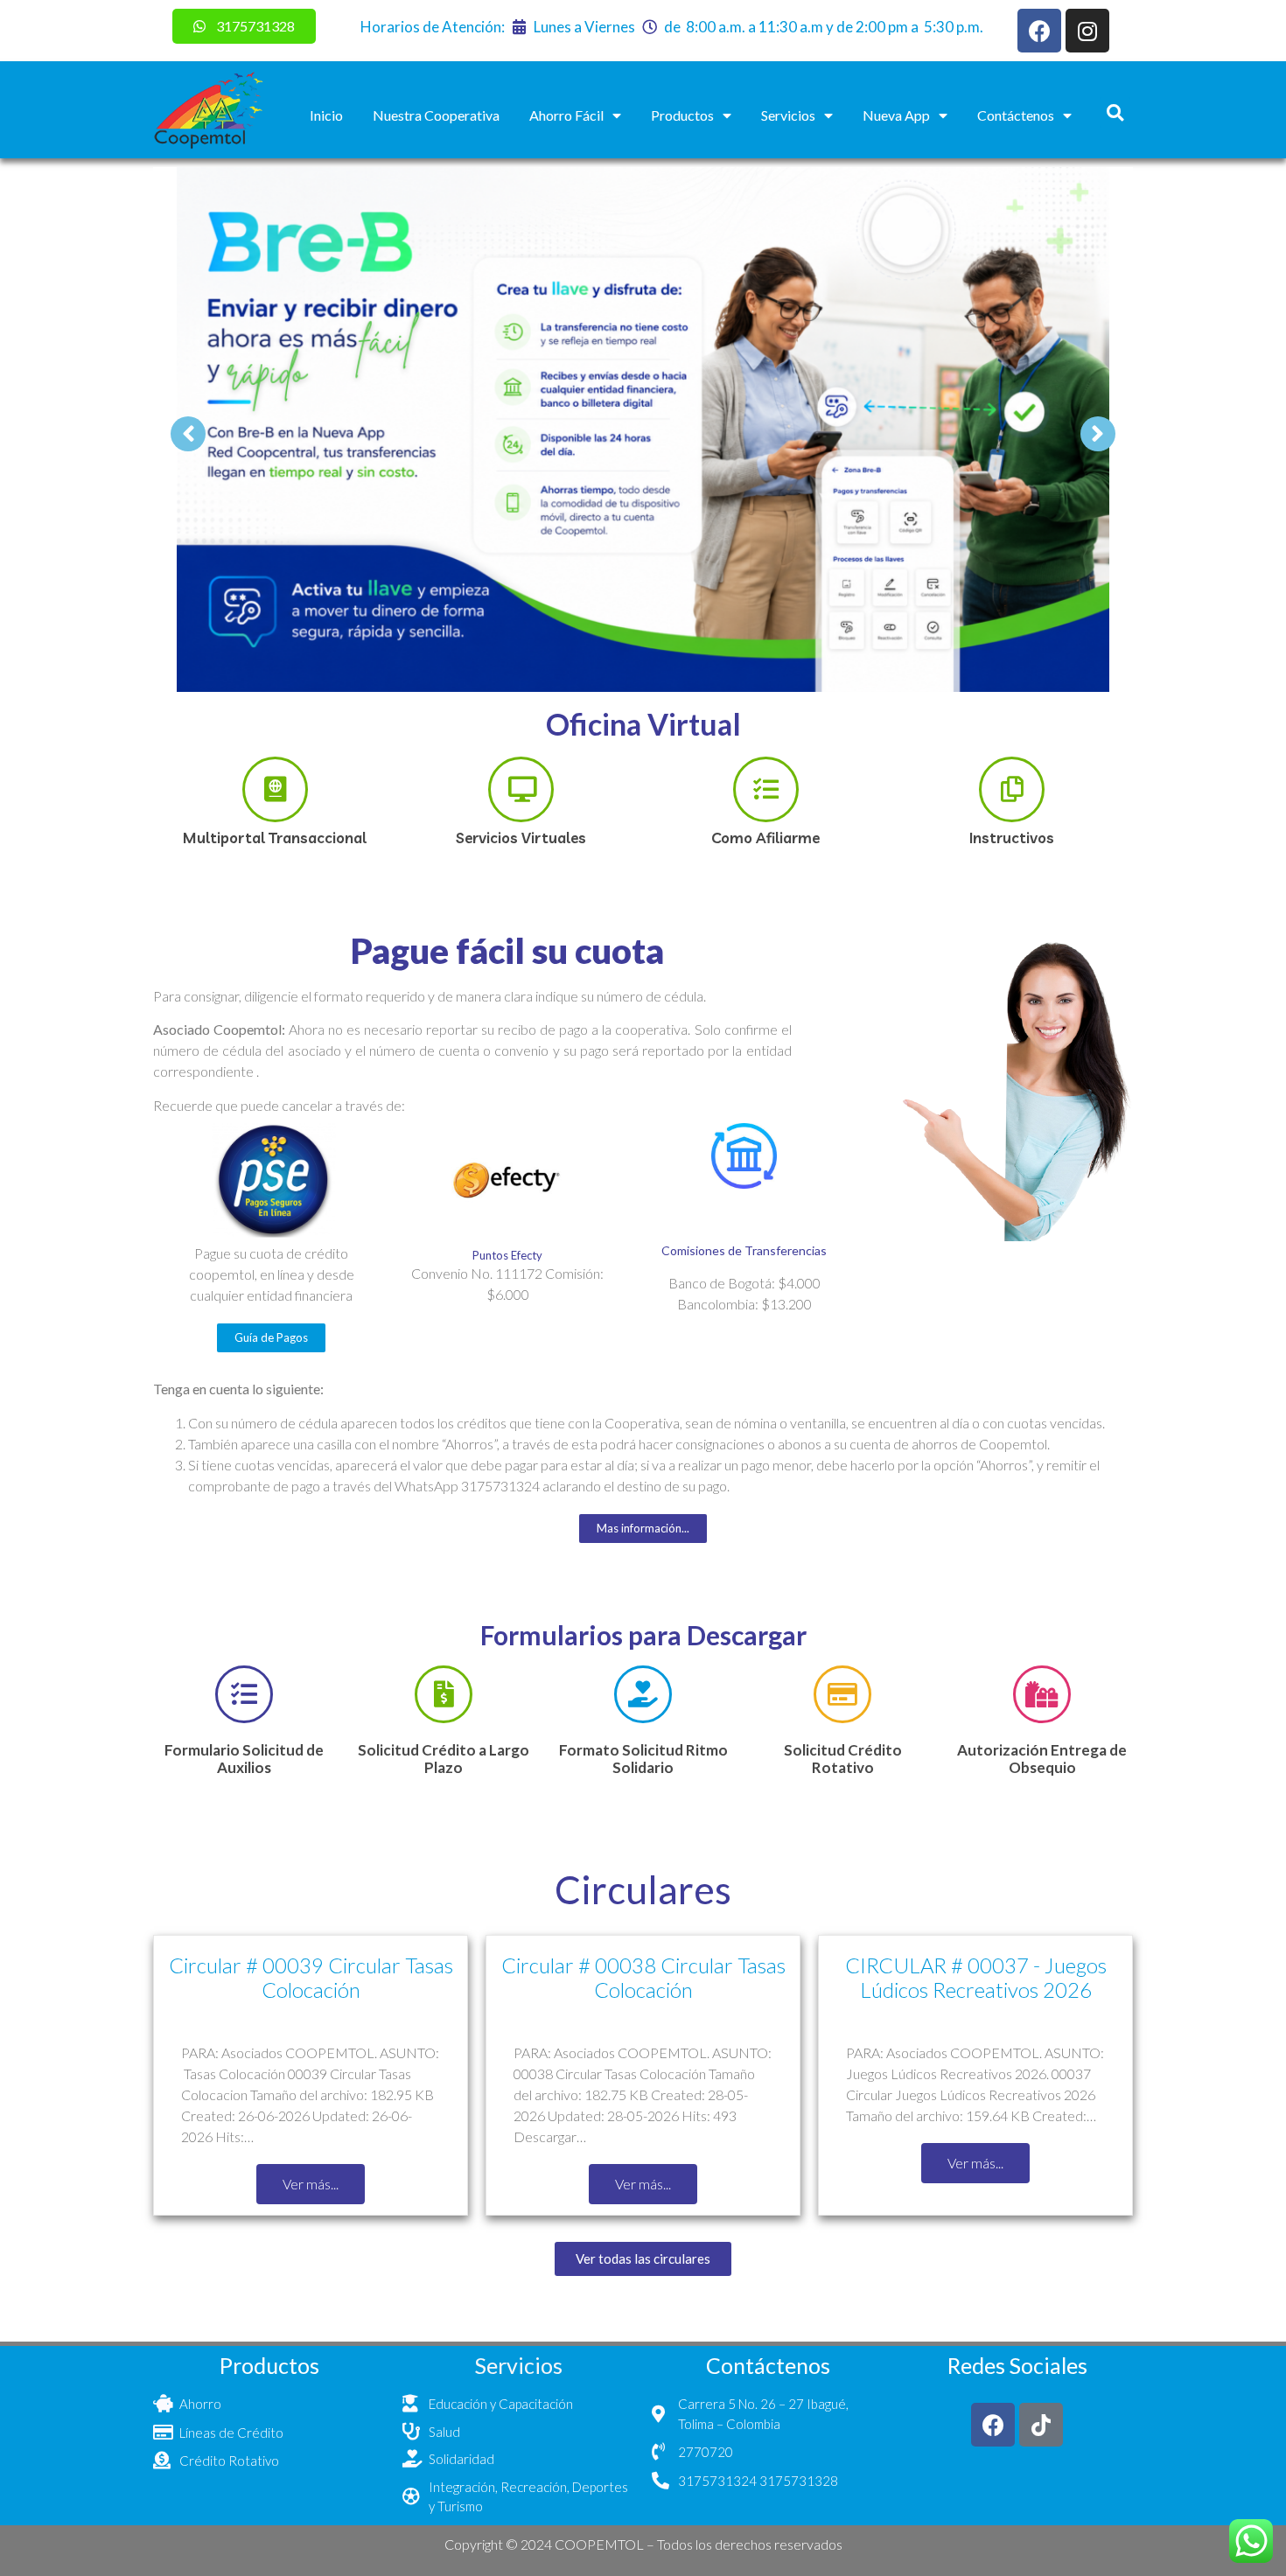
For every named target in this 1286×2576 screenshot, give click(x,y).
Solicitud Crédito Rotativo (843, 1759)
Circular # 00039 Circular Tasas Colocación (311, 1978)
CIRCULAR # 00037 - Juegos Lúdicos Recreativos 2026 (976, 1978)
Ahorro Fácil (566, 115)
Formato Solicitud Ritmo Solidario (643, 1759)
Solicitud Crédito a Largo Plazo (444, 1759)
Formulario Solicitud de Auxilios (244, 1759)
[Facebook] (1039, 31)
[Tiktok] (1041, 2425)
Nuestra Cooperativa (436, 115)
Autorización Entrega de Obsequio (1042, 1759)
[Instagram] (1087, 31)
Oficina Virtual (643, 724)
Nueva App (896, 115)
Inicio (326, 115)
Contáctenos (1016, 115)
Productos (682, 115)
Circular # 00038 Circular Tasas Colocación (643, 1978)
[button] (1115, 112)
